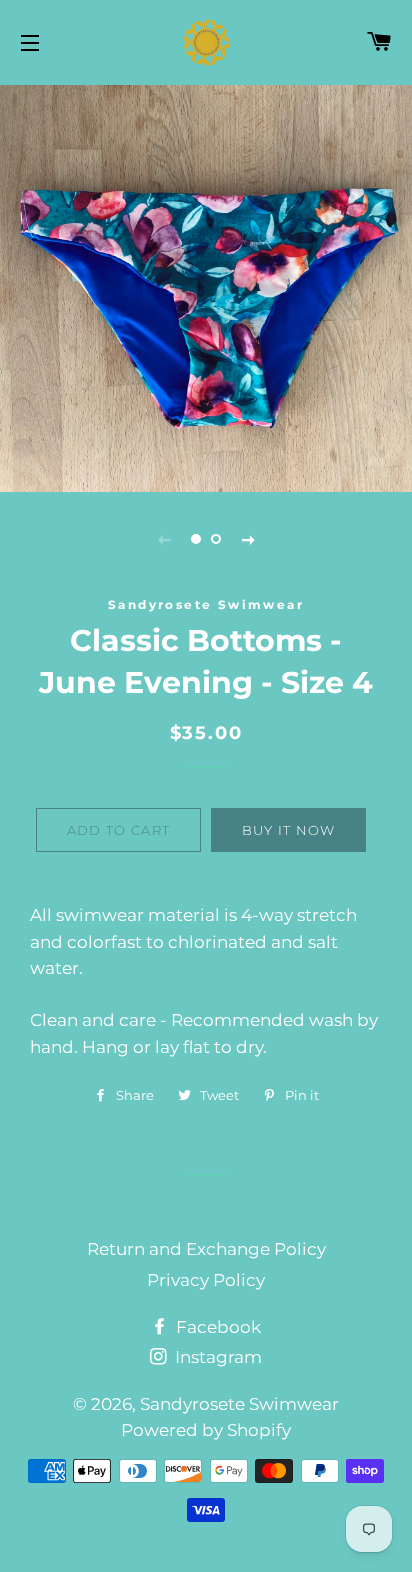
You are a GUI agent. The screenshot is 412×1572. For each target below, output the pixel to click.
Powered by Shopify (206, 1430)
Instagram (216, 1357)
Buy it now (289, 830)
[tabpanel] (206, 286)
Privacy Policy (206, 1280)
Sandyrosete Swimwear (239, 1404)
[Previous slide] (164, 539)
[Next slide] (248, 539)
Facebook (216, 1327)
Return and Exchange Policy (206, 1249)
